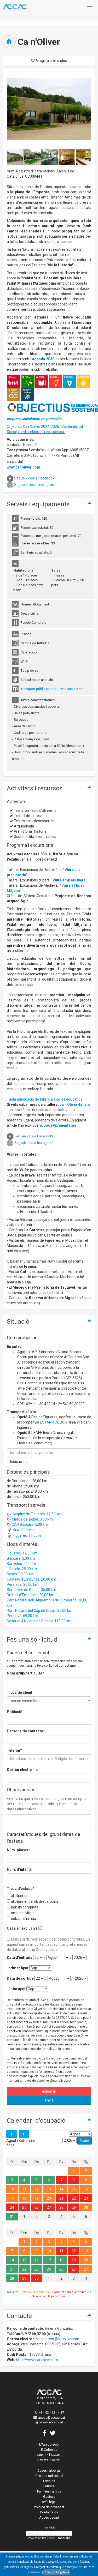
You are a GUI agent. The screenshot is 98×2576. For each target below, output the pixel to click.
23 (86, 2198)
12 (37, 2189)
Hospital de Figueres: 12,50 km (36, 1514)
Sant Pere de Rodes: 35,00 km (31, 1590)
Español (49, 2528)
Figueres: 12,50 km (22, 1553)
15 (74, 2189)
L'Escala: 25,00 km (22, 1569)
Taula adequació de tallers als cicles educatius (45, 1099)
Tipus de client (20, 1692)
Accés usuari (49, 2517)
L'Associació (49, 2444)
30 (86, 2207)
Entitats (49, 2486)
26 (37, 2207)
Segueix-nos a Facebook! (35, 478)
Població (15, 1712)
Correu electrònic (22, 1770)
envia (49, 2100)
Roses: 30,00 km (20, 1574)
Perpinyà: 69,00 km (22, 1616)
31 (12, 2217)
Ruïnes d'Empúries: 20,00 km (31, 1595)
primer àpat (18, 1968)
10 (12, 2189)
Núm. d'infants (19, 1869)
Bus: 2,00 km (23, 1530)
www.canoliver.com (24, 467)
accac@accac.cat (52, 2418)
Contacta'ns (49, 2512)
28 (61, 2207)
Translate (63, 2538)
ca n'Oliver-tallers (75, 1104)
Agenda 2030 (43, 359)
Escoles (49, 2481)
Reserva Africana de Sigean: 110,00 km (39, 1621)
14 (61, 2189)
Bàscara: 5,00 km (21, 1558)
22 (74, 2198)
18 (24, 2198)
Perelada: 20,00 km (23, 1584)
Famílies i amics (49, 2491)
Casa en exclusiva (22, 1928)
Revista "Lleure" (49, 2460)
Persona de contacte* (26, 1731)
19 (37, 2198)
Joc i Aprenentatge (60, 1125)
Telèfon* (14, 1750)
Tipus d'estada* (21, 1889)
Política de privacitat (49, 2507)
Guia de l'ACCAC (49, 2455)
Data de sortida (20, 1978)
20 (49, 2198)
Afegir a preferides (51, 61)
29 (74, 2207)
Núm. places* (18, 1850)
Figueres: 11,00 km (28, 1535)
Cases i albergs (49, 2470)
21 (61, 2198)
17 (12, 2198)
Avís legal (49, 2502)
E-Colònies (49, 2450)
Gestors (49, 2497)
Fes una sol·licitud (49, 2476)
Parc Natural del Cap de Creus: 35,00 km (40, 1611)
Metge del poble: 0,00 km (32, 1519)
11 (24, 2189)
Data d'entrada (20, 1957)
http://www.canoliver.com (37, 2360)
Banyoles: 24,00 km (23, 1564)
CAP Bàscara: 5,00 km (30, 1524)
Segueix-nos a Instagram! (35, 485)
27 (49, 2207)
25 (24, 2207)
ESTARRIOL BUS (53, 1422)
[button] (33, 157)
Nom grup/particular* (25, 1673)
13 (49, 2189)
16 (86, 2189)
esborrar (49, 2091)
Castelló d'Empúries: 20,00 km (31, 1579)
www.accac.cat (51, 2422)
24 (12, 2207)
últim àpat (17, 1989)
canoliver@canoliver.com (60, 2339)
